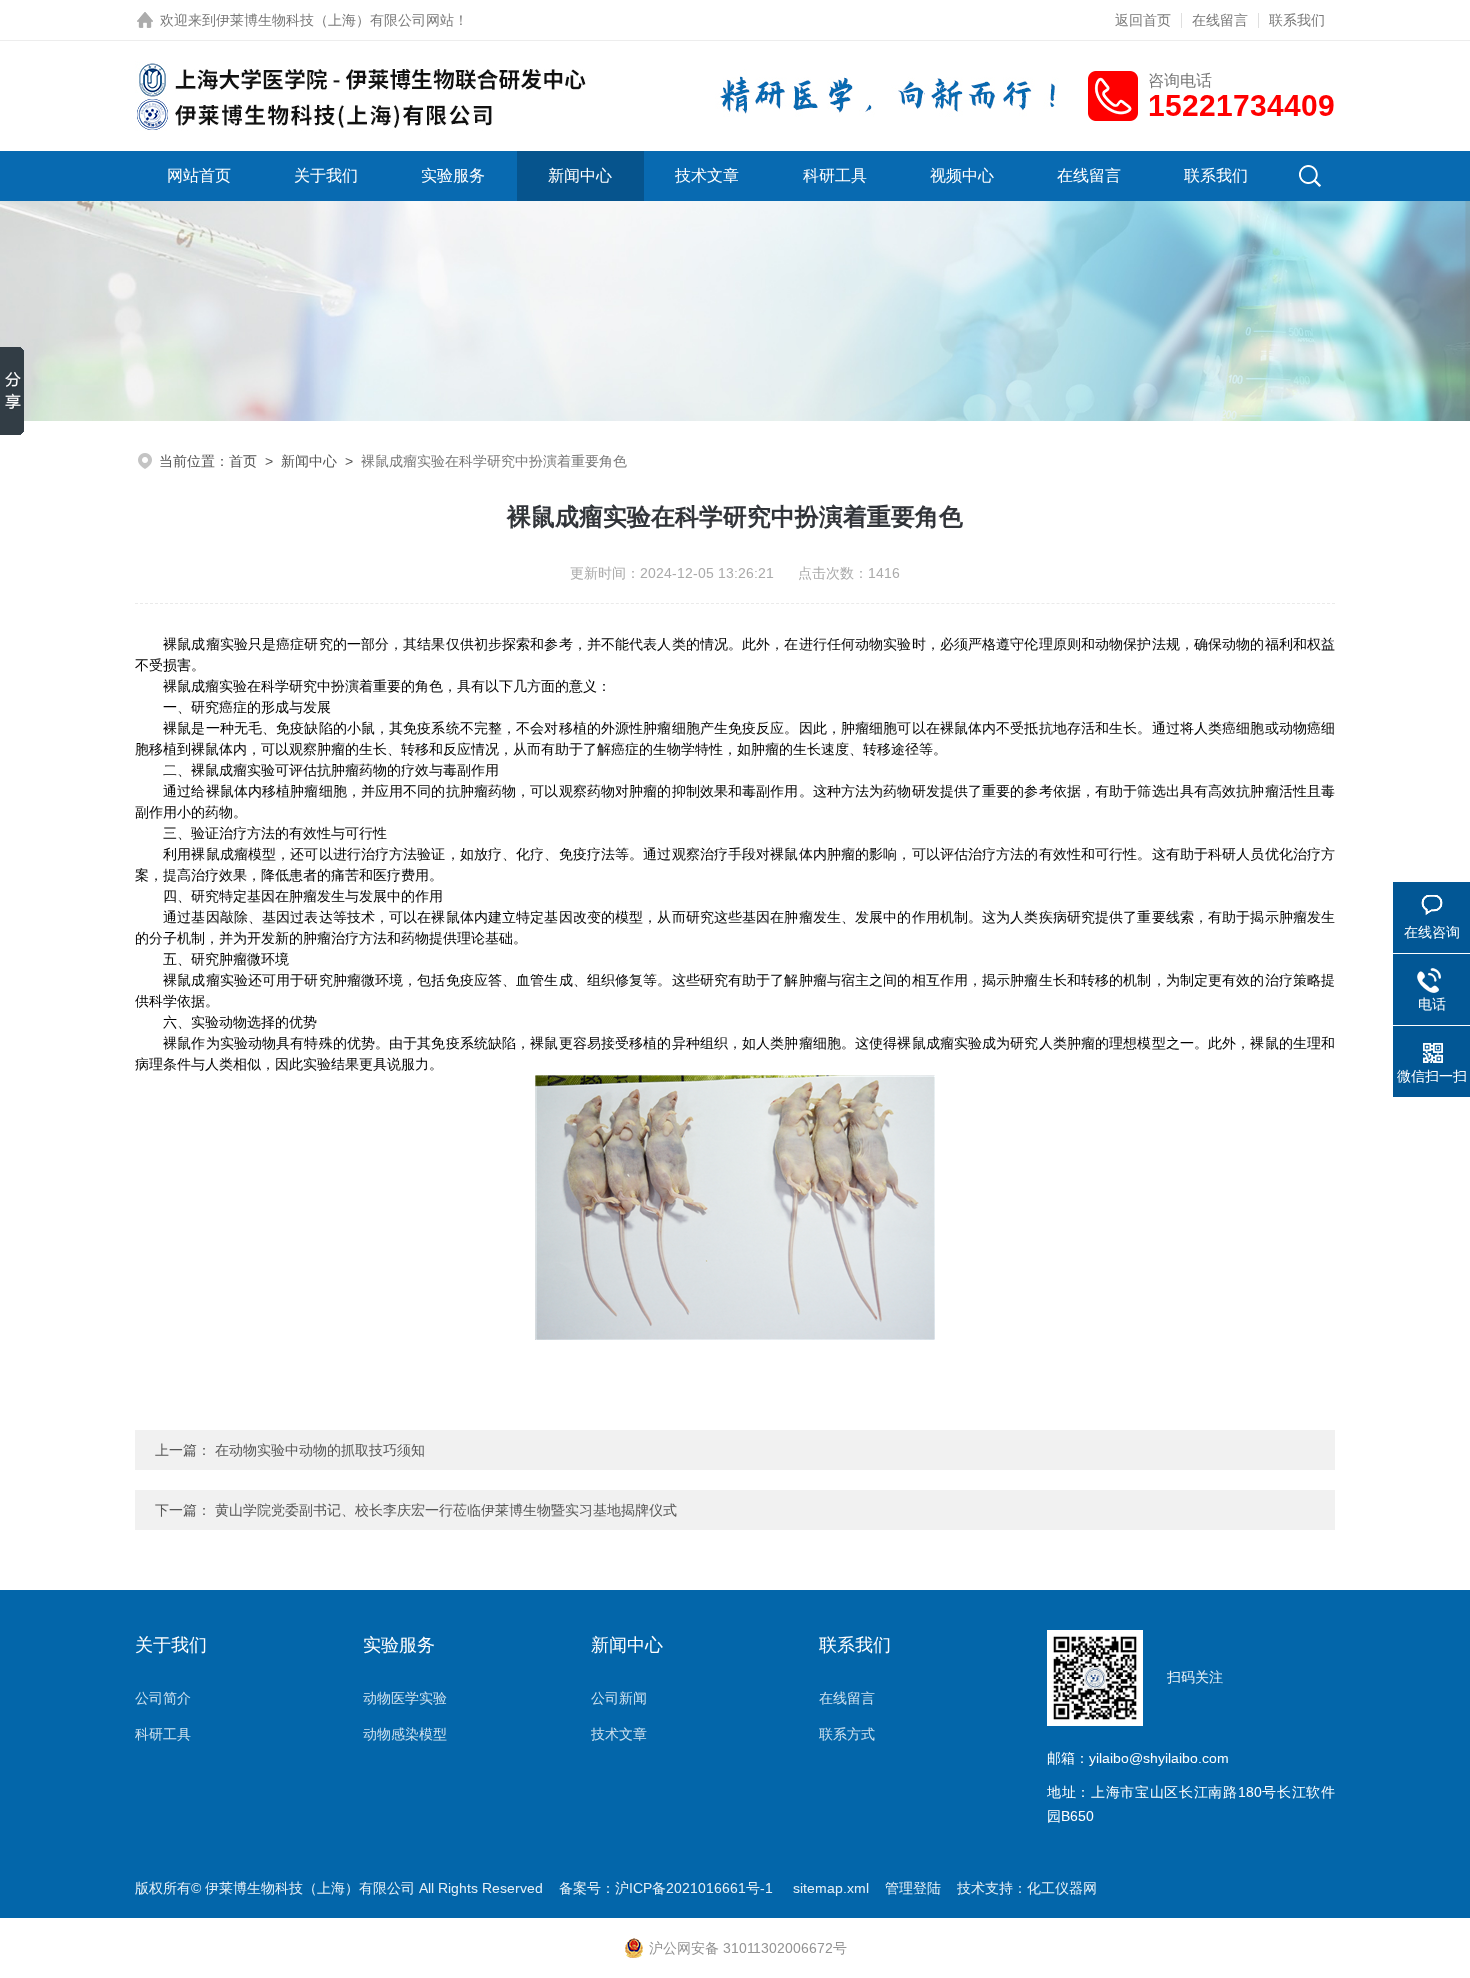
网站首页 (199, 175)
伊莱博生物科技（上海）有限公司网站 (335, 20)
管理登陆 (913, 1888)
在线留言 (1220, 20)
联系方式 (847, 1734)
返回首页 (1143, 20)
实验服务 (453, 175)
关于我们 (326, 175)
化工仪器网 (1062, 1888)
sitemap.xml (831, 1888)
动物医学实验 (405, 1698)
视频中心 (962, 175)
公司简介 (163, 1698)
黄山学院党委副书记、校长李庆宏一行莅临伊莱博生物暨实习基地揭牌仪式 (446, 1510)
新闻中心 (580, 175)
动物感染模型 (405, 1734)
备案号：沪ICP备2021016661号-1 (668, 1888)
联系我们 (1297, 20)
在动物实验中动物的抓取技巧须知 (320, 1450)
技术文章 (707, 175)
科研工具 (835, 175)
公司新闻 (619, 1698)
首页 (243, 461)
